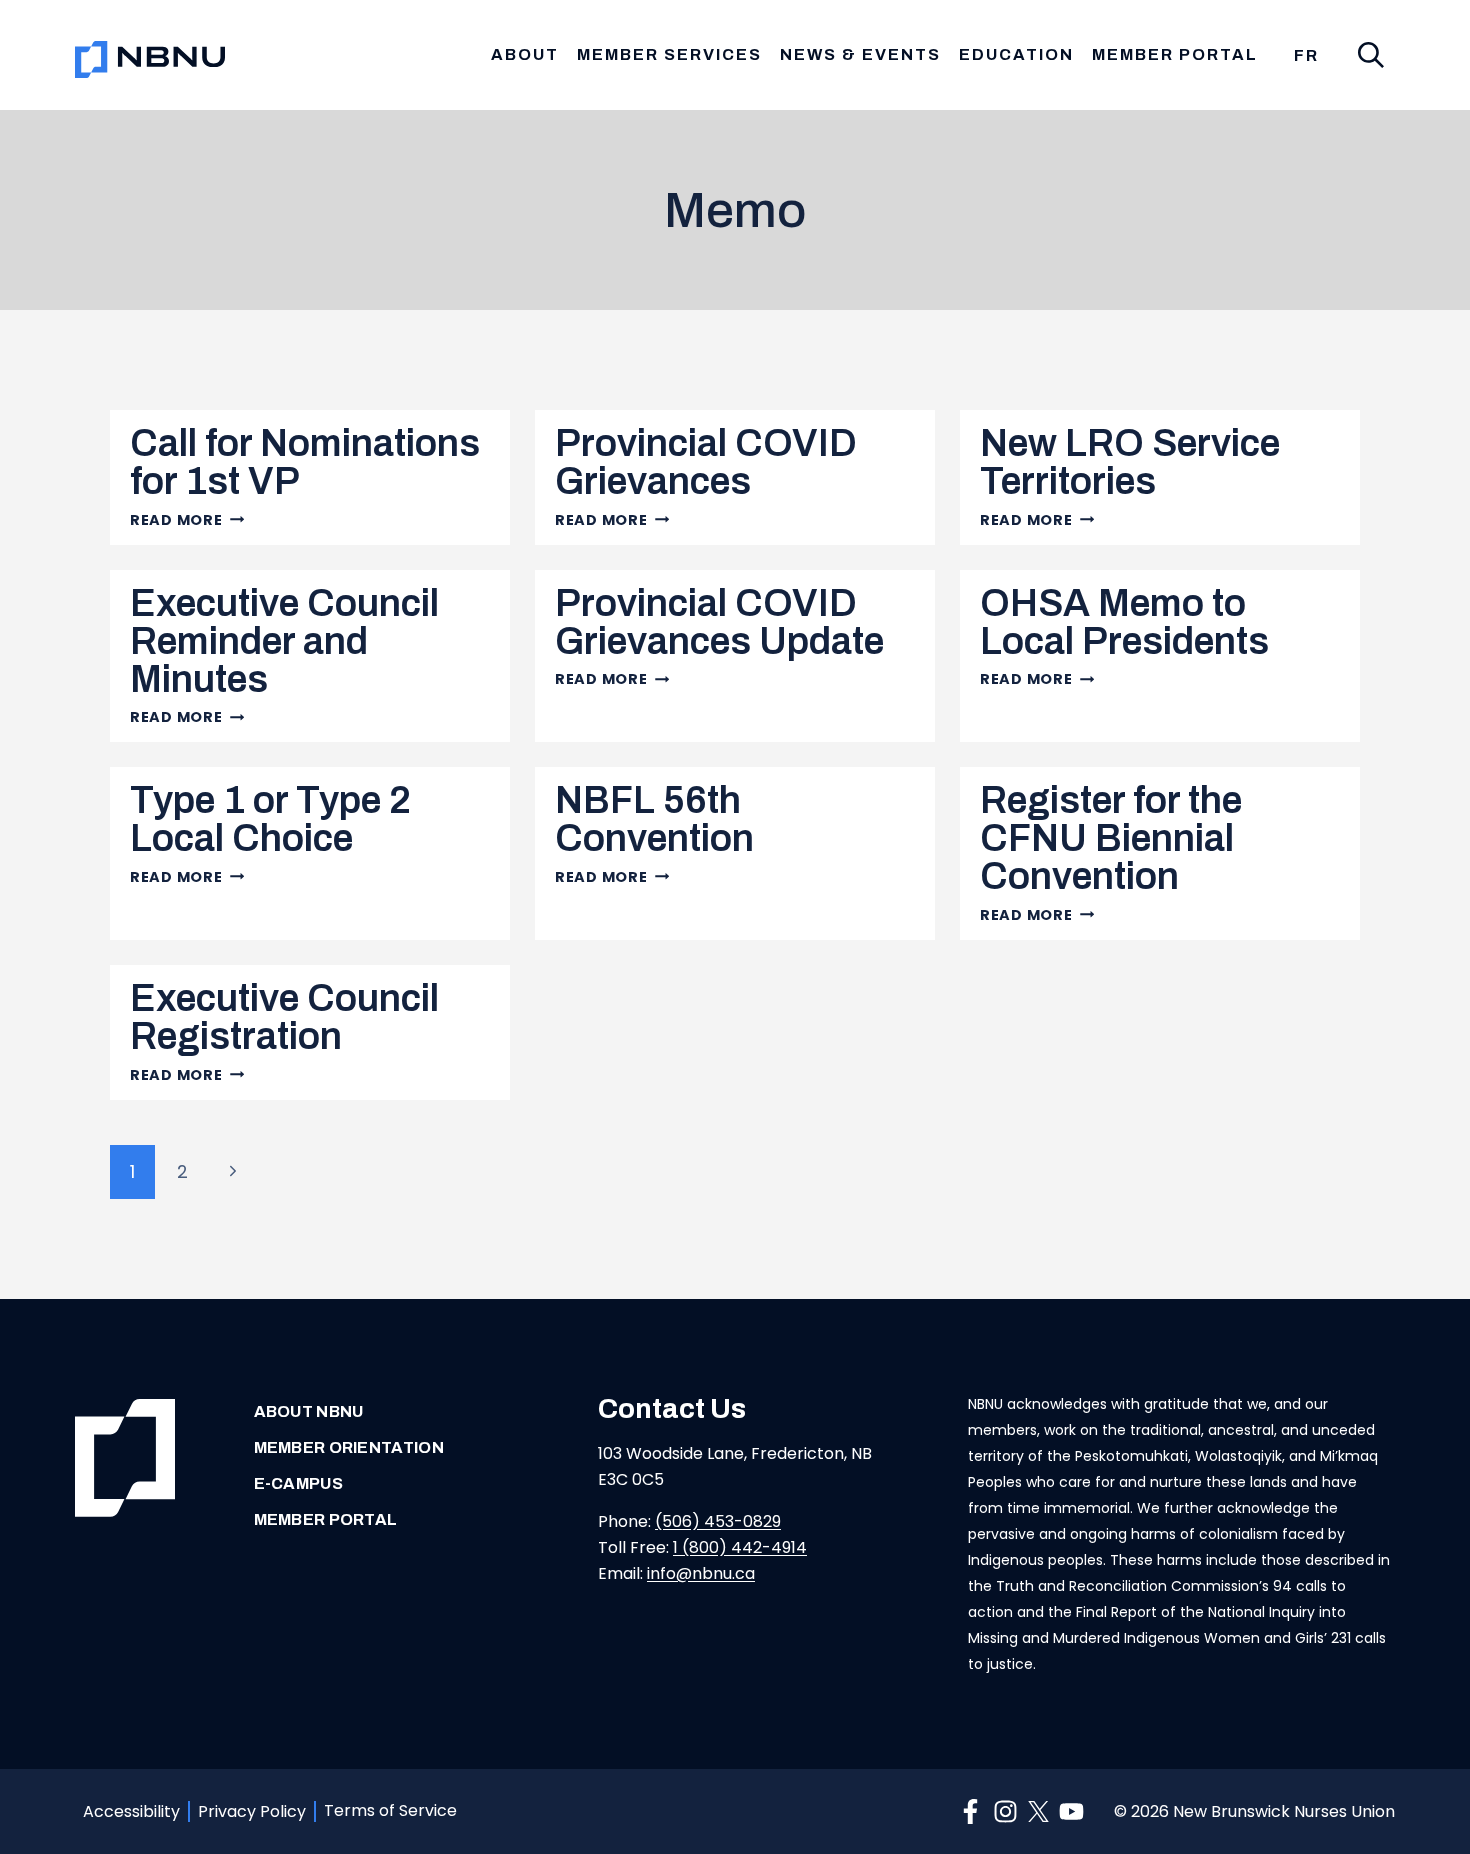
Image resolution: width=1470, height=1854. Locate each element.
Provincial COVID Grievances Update (719, 622)
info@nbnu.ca (701, 1573)
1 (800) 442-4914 (740, 1547)
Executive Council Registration (284, 1017)
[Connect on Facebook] (970, 1811)
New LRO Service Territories (1130, 462)
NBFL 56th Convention (654, 819)
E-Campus (298, 1483)
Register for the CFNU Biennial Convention (1111, 838)
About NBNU (309, 1411)
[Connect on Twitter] (1038, 1811)
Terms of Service (390, 1810)
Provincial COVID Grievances (706, 462)
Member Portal (1175, 54)
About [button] (525, 54)
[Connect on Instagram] (1005, 1811)
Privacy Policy (252, 1811)
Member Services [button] (669, 54)
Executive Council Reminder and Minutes (284, 641)
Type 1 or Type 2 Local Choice (270, 819)
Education (1016, 54)
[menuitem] (1306, 56)
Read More (187, 520)
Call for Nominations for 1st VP (305, 462)
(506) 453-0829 (718, 1521)
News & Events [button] (860, 54)
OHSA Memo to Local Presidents (1124, 622)
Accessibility (131, 1811)
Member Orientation (349, 1447)
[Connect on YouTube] (1071, 1811)
